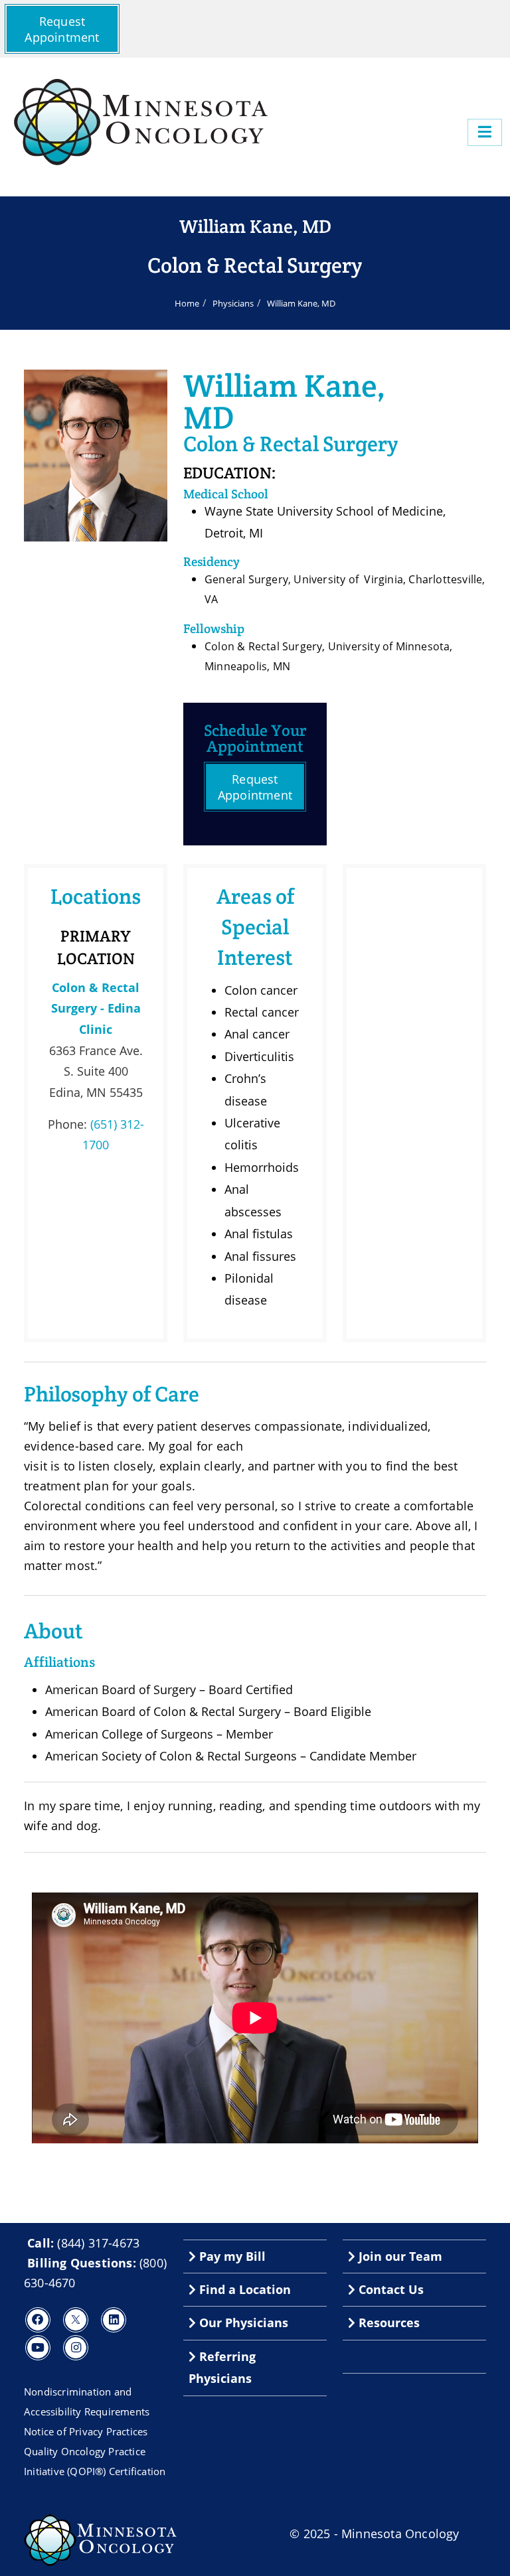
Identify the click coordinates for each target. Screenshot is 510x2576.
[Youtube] (38, 2348)
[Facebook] (38, 2320)
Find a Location (243, 2289)
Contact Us (389, 2289)
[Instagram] (76, 2348)
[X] (76, 2320)
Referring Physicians (222, 2367)
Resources (387, 2323)
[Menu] (485, 132)
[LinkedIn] (114, 2320)
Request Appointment (62, 29)
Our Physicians (242, 2323)
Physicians (233, 303)
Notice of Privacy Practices (86, 2431)
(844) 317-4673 (98, 2243)
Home (187, 303)
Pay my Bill (231, 2256)
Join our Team (399, 2256)
